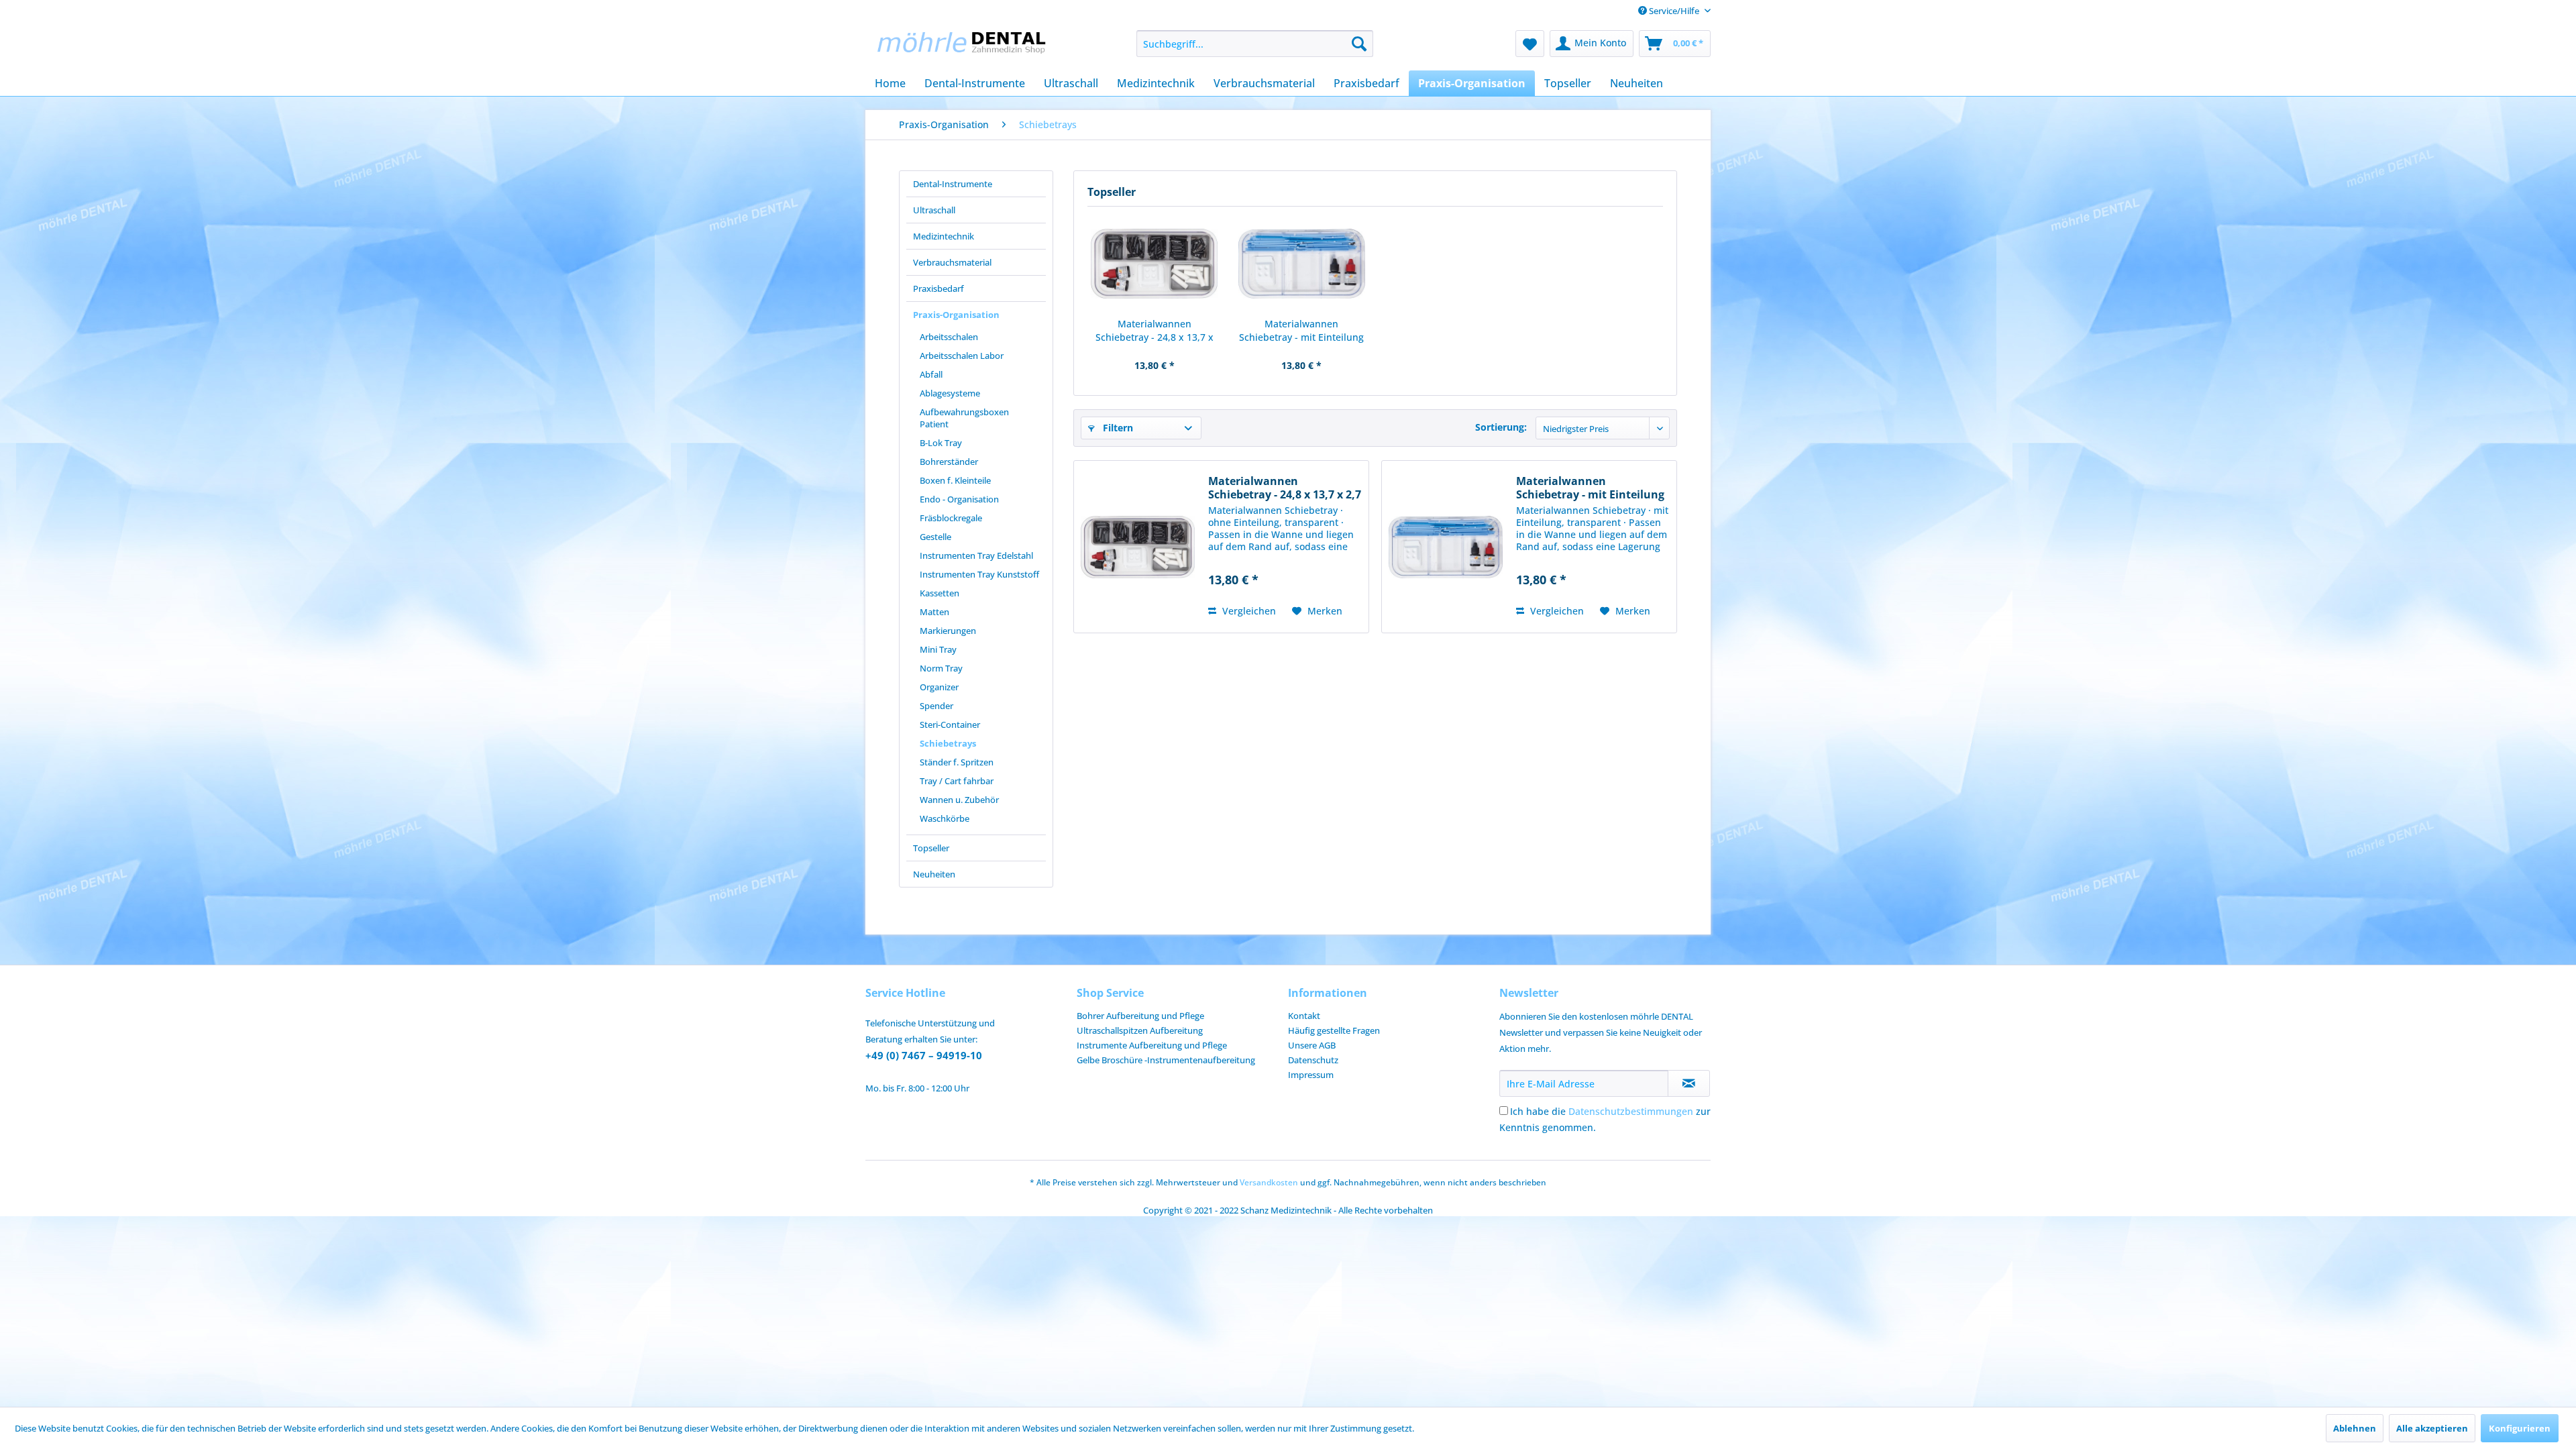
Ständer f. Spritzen (957, 762)
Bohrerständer (949, 462)
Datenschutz (1313, 1060)
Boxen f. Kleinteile (955, 480)
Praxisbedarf (938, 288)
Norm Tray (941, 668)
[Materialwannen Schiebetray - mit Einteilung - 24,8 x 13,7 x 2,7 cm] (1302, 264)
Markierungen (948, 631)
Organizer (939, 687)
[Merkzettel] (1530, 44)
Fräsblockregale (951, 518)
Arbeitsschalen (949, 337)
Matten (934, 612)
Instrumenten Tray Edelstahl (976, 555)
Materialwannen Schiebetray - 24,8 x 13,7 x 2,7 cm (1155, 331)
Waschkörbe (945, 818)
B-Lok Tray (941, 443)
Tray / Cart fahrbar (957, 781)
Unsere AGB (1312, 1045)
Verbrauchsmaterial (952, 262)
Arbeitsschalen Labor (962, 356)
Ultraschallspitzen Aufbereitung (1140, 1030)
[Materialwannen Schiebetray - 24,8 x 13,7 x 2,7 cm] (1155, 264)
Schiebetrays (948, 743)
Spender (936, 706)
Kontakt (1304, 1016)
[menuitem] (1255, 44)
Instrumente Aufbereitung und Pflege (1152, 1045)
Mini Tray (938, 649)
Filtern (1117, 428)
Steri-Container (950, 724)
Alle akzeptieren (2432, 1428)
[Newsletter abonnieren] (1689, 1083)
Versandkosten (1269, 1182)
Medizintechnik (944, 236)
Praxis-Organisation (956, 315)
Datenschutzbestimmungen (1631, 1111)
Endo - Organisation (959, 499)
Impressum (1311, 1075)
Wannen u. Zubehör (959, 800)
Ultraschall (934, 210)
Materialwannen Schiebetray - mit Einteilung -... (1301, 331)
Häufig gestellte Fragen (1334, 1030)
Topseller (931, 848)
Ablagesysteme (950, 393)
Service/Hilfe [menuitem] (1674, 11)
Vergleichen (1248, 611)
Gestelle (935, 537)
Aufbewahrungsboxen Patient (964, 418)
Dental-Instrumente (953, 184)
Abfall (931, 374)
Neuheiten (934, 874)
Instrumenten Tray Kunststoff (979, 574)
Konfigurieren (2520, 1428)
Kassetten (940, 593)
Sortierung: (1501, 427)
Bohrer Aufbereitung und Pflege (1140, 1016)
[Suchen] (1359, 44)
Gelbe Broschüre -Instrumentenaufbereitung (1166, 1060)
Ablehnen (2355, 1428)
